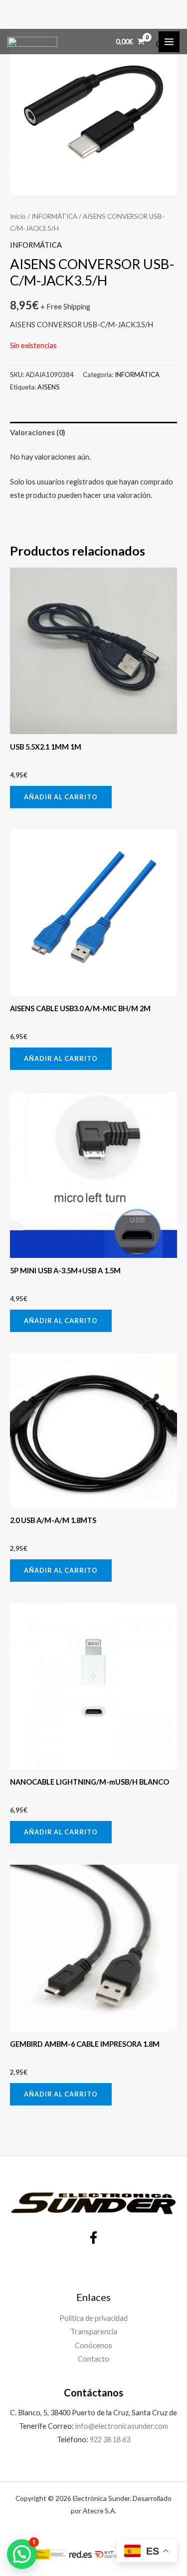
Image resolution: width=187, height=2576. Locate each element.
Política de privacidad (93, 2318)
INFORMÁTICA (54, 216)
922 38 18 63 (110, 2439)
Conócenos (93, 2345)
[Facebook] (93, 2238)
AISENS (49, 387)
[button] (22, 2554)
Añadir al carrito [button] (61, 797)
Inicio (18, 216)
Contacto (93, 2359)
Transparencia (94, 2332)
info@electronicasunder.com (121, 2426)
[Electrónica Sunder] (32, 42)
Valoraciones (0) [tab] (38, 432)
